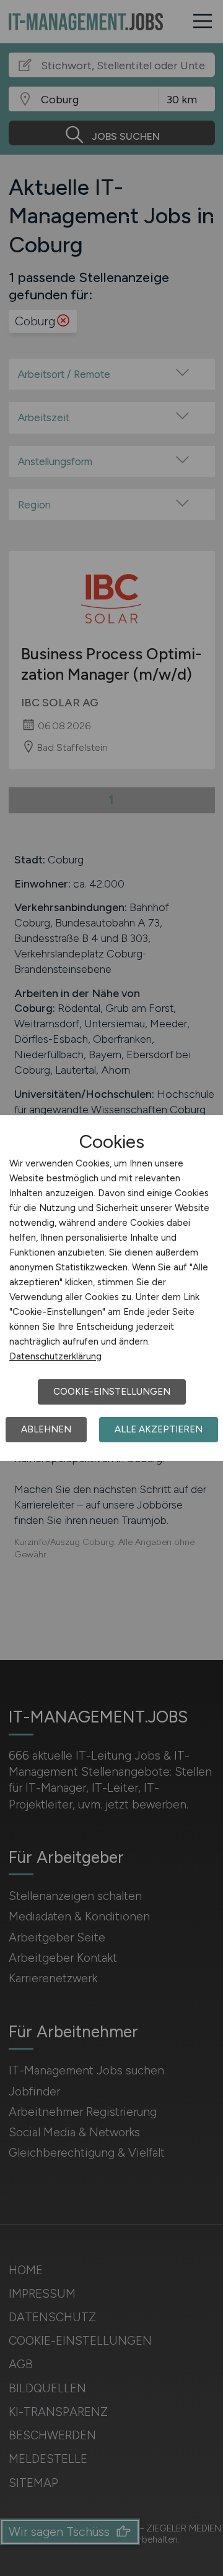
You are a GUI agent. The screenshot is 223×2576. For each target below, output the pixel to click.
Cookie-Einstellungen (112, 1392)
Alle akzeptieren (159, 1429)
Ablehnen (46, 1429)
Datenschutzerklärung (55, 1356)
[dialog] (111, 1288)
